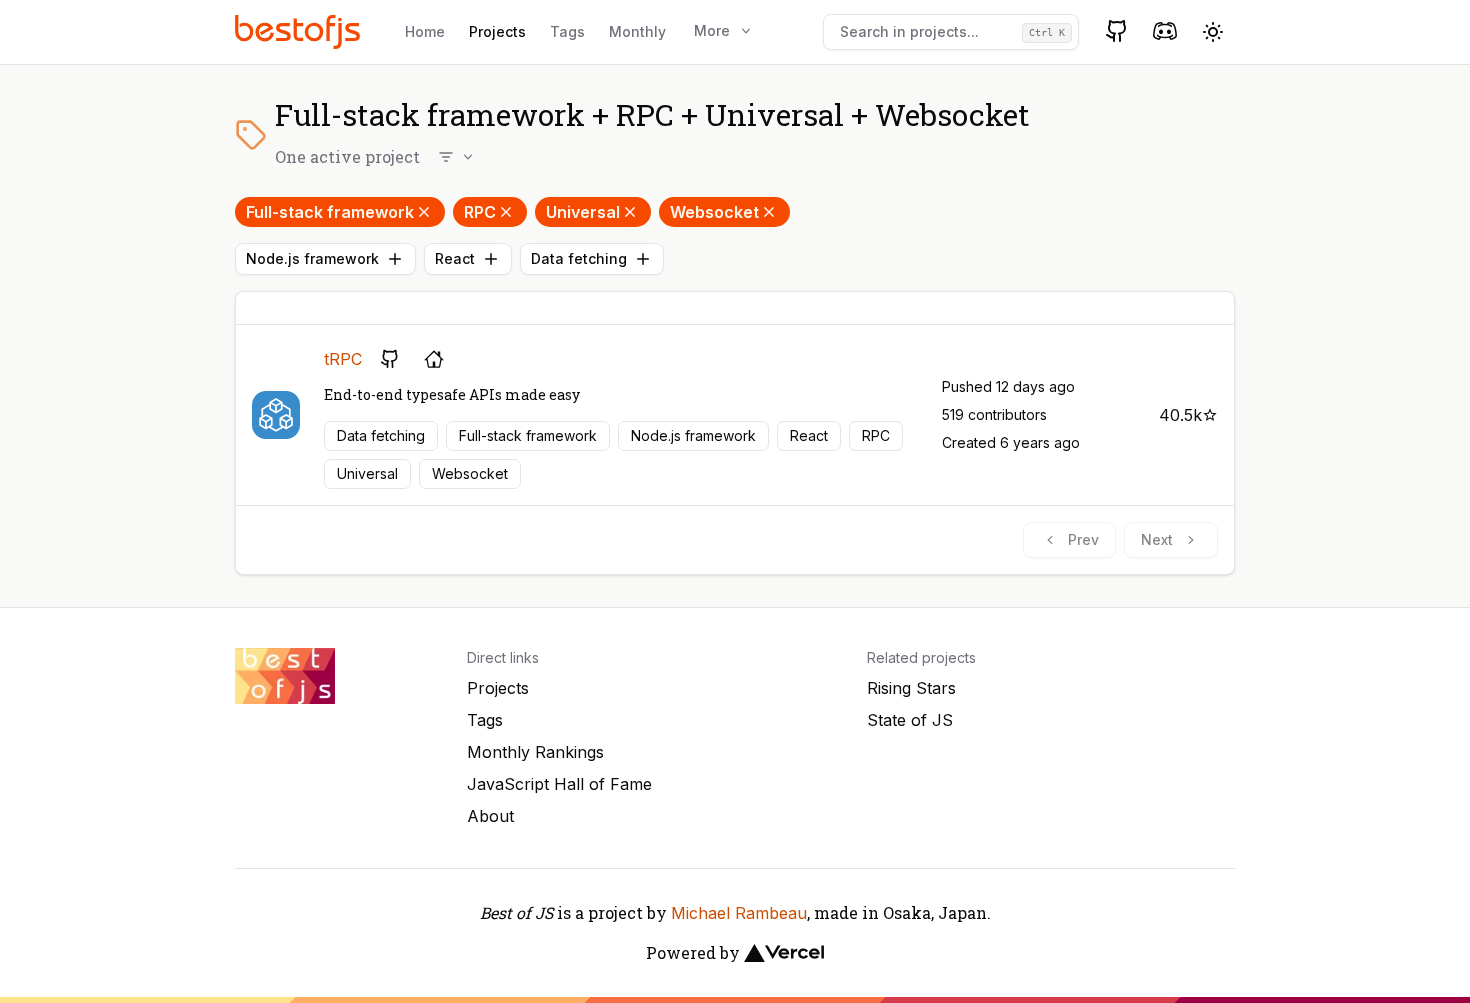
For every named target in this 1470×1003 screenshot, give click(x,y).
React (455, 258)
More (712, 30)
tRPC (343, 359)
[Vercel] (784, 953)
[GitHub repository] (390, 359)
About (490, 816)
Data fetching (579, 258)
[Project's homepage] (434, 359)
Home (425, 31)
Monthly (637, 31)
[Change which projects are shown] (457, 157)
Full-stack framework (330, 212)
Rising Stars (911, 688)
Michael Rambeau (739, 913)
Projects (497, 31)
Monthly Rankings (535, 752)
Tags (567, 31)
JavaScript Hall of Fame (559, 784)
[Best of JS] (300, 31)
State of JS (910, 720)
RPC (480, 212)
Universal (583, 212)
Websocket (714, 212)
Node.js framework (312, 258)
